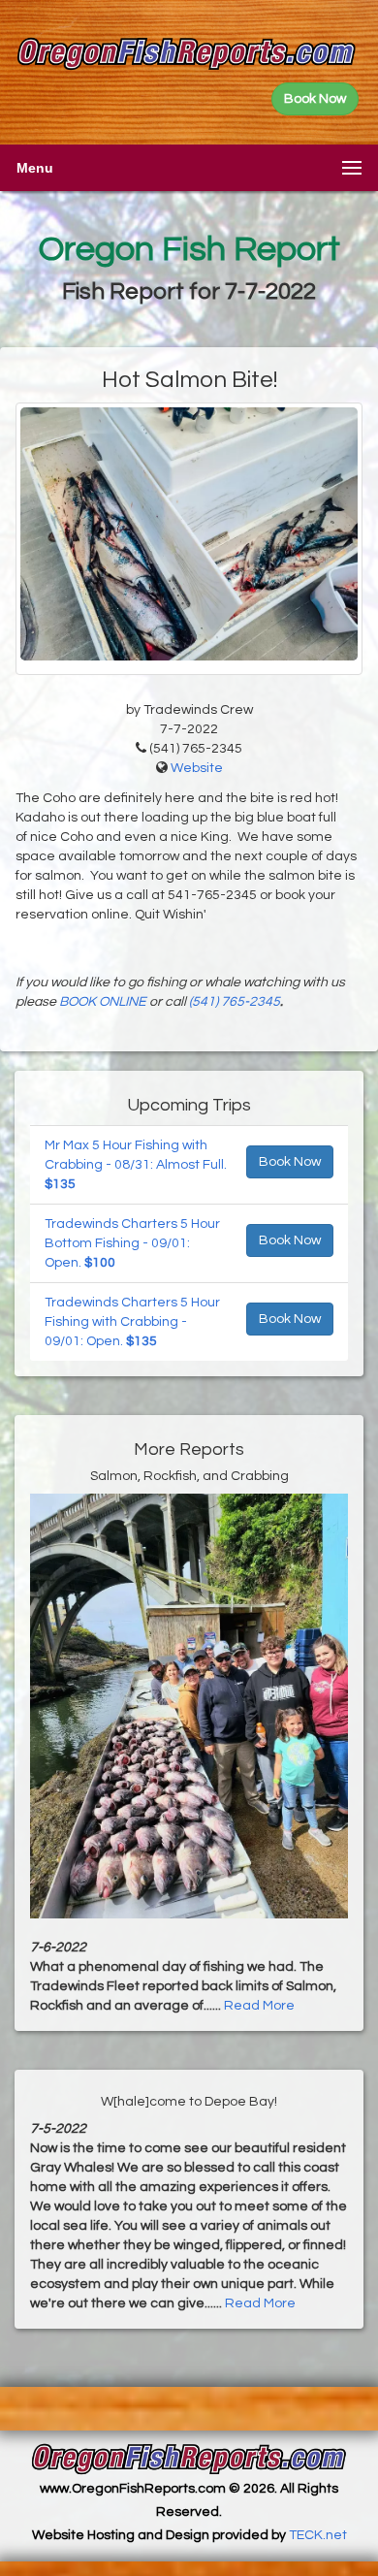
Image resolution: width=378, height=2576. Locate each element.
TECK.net (318, 2535)
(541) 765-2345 (235, 1002)
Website (197, 768)
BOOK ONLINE (103, 1002)
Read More (259, 2006)
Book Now (290, 1162)
